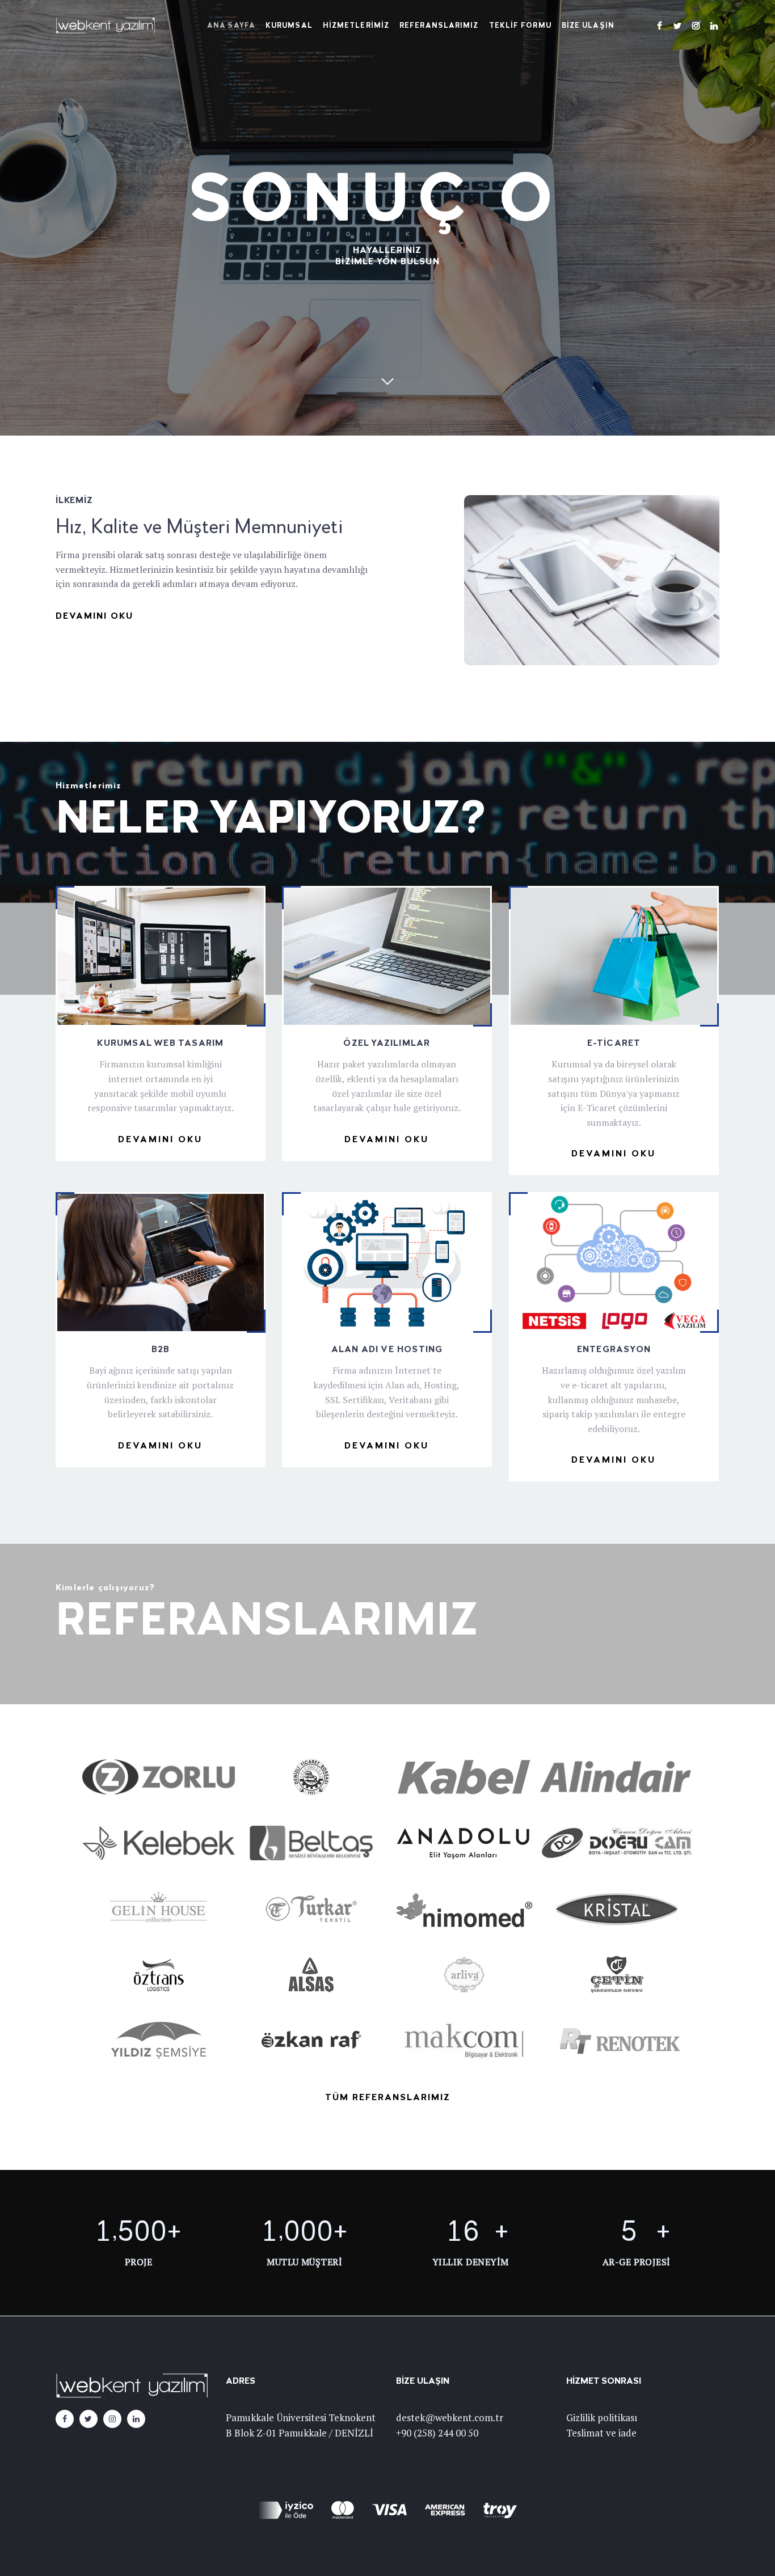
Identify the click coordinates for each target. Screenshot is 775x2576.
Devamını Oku (94, 616)
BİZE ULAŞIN (588, 26)
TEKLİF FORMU (520, 26)
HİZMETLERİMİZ (356, 26)
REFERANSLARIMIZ (439, 26)
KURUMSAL (289, 26)
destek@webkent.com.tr (450, 2417)
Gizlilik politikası (602, 2417)
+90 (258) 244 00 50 (437, 2433)
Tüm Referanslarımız (388, 2098)
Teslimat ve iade (601, 2433)
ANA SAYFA (231, 26)
